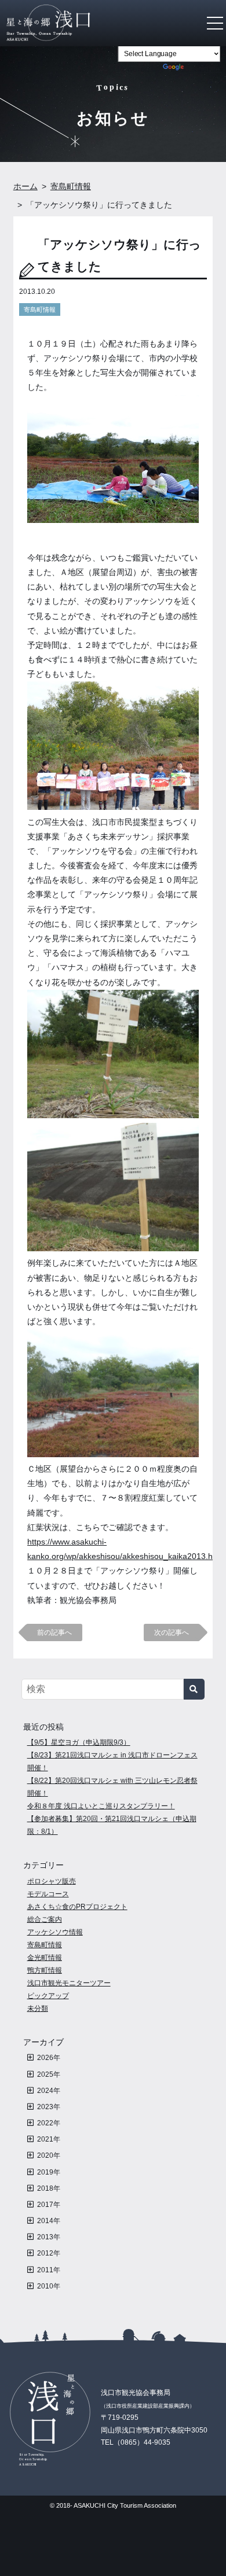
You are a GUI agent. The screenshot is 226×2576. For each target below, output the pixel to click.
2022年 (49, 2123)
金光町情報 (45, 1958)
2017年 (49, 2205)
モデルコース (48, 1894)
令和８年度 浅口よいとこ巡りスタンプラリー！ (101, 1806)
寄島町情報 (40, 309)
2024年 (49, 2091)
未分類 (38, 2009)
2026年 (49, 2058)
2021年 (49, 2139)
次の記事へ (172, 1632)
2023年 (49, 2107)
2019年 (49, 2172)
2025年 (49, 2074)
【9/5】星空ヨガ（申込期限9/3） (79, 1742)
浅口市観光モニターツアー (69, 1983)
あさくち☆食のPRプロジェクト (77, 1907)
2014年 (49, 2221)
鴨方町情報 (45, 1970)
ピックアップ (48, 1996)
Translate (203, 69)
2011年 (49, 2270)
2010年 (49, 2286)
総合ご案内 (45, 1919)
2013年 (49, 2237)
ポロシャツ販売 (52, 1881)
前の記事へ (54, 1632)
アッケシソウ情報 (55, 1932)
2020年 (49, 2155)
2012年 (49, 2253)
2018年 (49, 2188)
